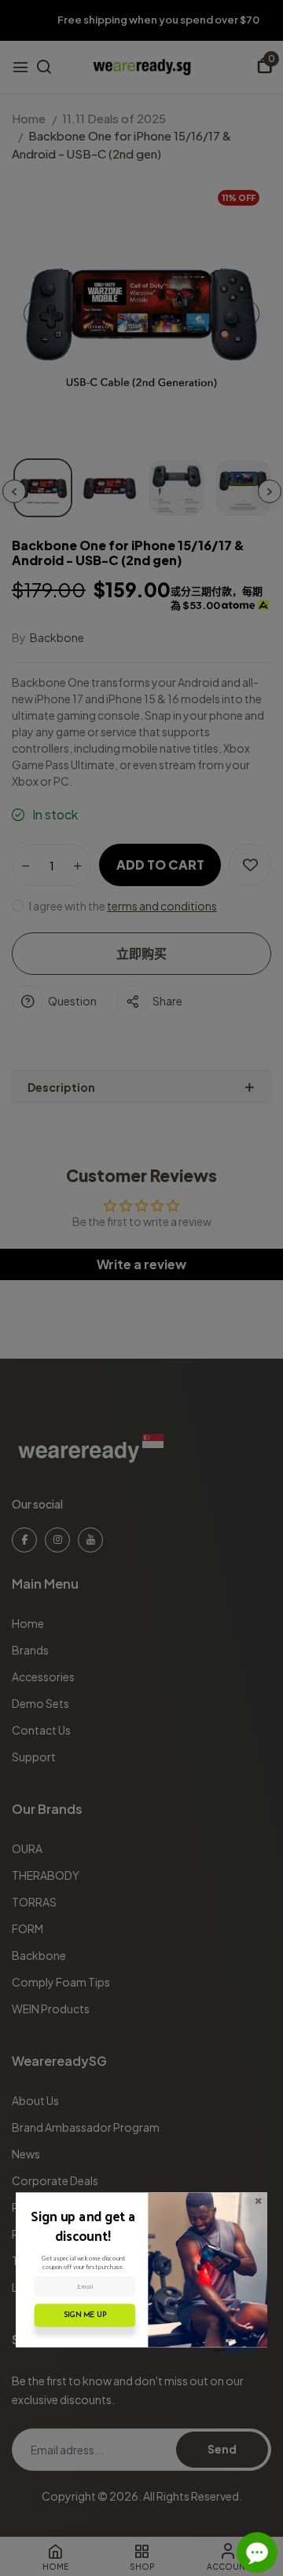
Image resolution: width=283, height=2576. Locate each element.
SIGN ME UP (85, 2315)
